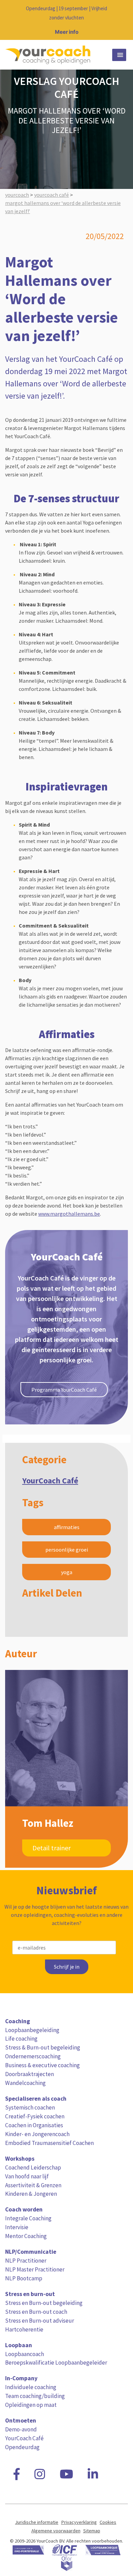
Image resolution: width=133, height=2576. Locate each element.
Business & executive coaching (42, 2065)
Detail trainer (51, 1848)
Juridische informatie (37, 2522)
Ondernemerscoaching (33, 2056)
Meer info (67, 32)
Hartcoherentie (24, 2329)
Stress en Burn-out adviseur (40, 2321)
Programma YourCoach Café (64, 1390)
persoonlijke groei (67, 1550)
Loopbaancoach (25, 2354)
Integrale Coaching (28, 2218)
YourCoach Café (50, 1481)
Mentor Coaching (26, 2236)
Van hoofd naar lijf (27, 2176)
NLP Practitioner (26, 2261)
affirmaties (67, 1527)
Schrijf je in (67, 1967)
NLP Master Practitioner (35, 2269)
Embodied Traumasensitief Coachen (49, 2143)
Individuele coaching (31, 2387)
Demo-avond (21, 2429)
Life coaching (21, 2039)
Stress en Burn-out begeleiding (44, 2303)
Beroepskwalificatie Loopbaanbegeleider (56, 2363)
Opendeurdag (22, 2447)
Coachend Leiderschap (33, 2167)
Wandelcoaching (25, 2083)
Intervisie (17, 2227)
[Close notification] (122, 20)
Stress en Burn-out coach (36, 2312)
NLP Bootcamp (24, 2278)
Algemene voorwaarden (56, 2531)
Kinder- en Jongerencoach (37, 2134)
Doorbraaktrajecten (29, 2074)
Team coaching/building (35, 2396)
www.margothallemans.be (69, 1214)
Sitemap (92, 2531)
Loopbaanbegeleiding (32, 2030)
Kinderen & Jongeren (31, 2194)
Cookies (108, 2522)
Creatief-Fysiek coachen (35, 2116)
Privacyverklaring (79, 2522)
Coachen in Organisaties (34, 2125)
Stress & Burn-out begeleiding (43, 2047)
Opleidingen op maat (31, 2405)
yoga (67, 1572)
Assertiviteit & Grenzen (33, 2185)
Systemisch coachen (30, 2107)
